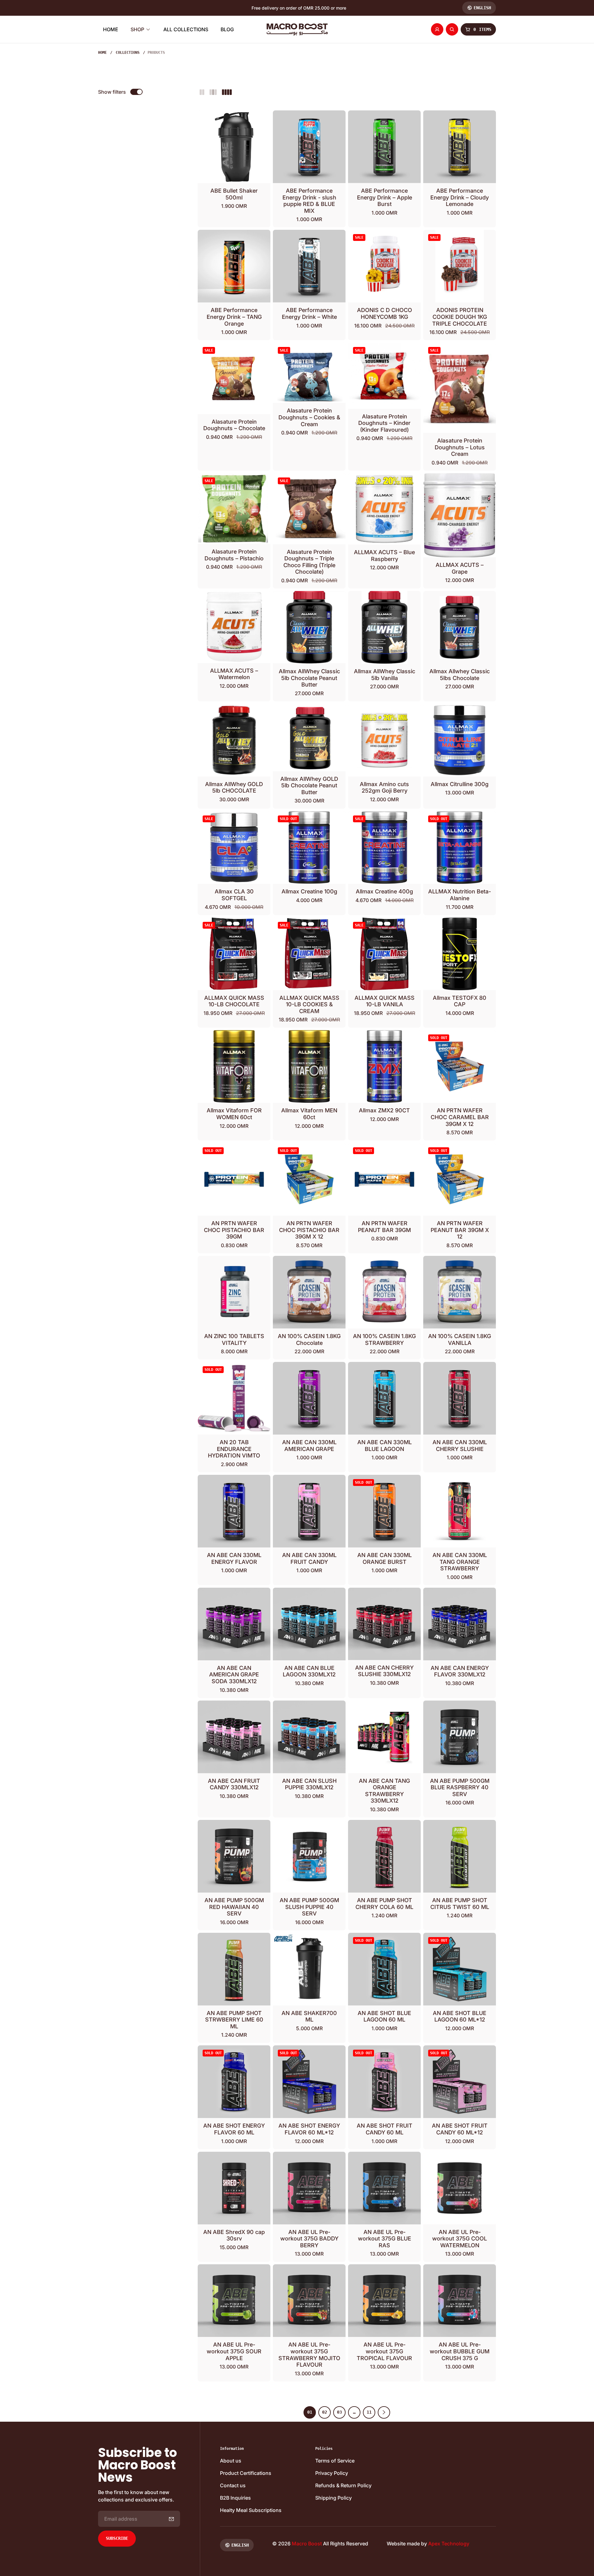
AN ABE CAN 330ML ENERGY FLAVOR (234, 1558)
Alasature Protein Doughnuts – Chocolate (234, 425)
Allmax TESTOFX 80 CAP (460, 1001)
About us (231, 2461)
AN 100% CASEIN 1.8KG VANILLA (460, 1339)
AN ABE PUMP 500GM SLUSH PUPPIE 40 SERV (309, 1907)
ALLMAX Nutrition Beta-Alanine (460, 895)
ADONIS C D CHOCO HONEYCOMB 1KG (385, 313)
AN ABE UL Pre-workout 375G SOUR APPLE (234, 2351)
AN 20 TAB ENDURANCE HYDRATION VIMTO (234, 1449)
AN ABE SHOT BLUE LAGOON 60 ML (384, 2016)
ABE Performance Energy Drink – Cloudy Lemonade (460, 197)
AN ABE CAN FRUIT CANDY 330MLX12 (234, 1784)
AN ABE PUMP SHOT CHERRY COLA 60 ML (384, 1904)
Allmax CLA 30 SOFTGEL (234, 895)
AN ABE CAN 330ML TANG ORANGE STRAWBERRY (460, 1562)
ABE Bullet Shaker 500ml (234, 194)
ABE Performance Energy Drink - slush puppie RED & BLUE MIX (309, 201)
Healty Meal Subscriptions (251, 2510)
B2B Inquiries (235, 2498)
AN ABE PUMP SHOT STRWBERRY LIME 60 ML (234, 2020)
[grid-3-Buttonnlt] (213, 92)
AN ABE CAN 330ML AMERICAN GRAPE (309, 1446)
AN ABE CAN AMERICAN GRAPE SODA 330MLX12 (234, 1675)
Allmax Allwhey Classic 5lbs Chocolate (460, 675)
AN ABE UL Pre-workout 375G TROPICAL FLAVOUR (384, 2351)
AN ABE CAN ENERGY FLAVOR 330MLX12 (460, 1671)
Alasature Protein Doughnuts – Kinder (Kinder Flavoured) (384, 423)
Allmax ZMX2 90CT (384, 1110)
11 (369, 2412)
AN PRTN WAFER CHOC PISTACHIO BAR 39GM (234, 1230)
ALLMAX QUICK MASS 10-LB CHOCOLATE (234, 1001)
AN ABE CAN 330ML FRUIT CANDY (309, 1558)
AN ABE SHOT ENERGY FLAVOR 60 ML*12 (309, 2129)
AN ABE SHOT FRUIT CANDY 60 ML (385, 2129)
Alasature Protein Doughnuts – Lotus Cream (460, 447)
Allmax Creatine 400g (384, 891)
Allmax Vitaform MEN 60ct (309, 1114)
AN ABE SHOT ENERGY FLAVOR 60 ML (234, 2129)
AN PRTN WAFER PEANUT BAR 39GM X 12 (460, 1230)
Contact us (233, 2485)
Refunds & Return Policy (343, 2485)
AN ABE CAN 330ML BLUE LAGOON (385, 1446)
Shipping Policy (334, 2498)
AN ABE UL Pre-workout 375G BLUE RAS (385, 2239)
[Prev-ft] (171, 2519)
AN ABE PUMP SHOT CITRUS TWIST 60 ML (460, 1904)
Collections (128, 53)
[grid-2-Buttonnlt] (202, 92)
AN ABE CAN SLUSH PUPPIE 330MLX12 (309, 1784)
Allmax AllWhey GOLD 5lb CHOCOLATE (234, 787)
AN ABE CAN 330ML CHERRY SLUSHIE (460, 1446)
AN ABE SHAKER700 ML (309, 2016)
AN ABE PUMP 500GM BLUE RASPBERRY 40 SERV (460, 1787)
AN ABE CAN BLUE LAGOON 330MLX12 (309, 1671)
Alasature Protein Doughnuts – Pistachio (234, 555)
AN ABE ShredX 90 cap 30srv (234, 2235)
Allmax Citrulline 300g (460, 784)
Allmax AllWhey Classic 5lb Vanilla (385, 675)
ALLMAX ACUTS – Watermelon (234, 674)
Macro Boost (307, 2544)
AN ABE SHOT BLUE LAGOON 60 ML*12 (460, 2016)
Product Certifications (246, 2473)
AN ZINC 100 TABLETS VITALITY (234, 1339)
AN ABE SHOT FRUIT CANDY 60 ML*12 (460, 2129)
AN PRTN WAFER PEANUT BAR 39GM (384, 1227)
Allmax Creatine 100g (309, 891)
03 (339, 2412)
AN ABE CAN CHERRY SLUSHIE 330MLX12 (384, 1671)
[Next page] (384, 2412)
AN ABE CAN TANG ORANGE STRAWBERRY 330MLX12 (384, 1791)
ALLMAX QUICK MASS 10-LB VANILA (385, 1001)
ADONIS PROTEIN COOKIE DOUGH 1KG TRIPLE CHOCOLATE (460, 317)
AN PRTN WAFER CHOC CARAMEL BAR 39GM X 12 (460, 1117)
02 (325, 2412)
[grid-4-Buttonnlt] (227, 92)
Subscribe (117, 2538)
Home (102, 53)
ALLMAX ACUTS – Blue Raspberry (384, 556)
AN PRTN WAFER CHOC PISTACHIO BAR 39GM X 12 (309, 1230)
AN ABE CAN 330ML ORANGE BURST (385, 1558)
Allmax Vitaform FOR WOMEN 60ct (234, 1114)
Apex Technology (449, 2544)
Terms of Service (335, 2461)
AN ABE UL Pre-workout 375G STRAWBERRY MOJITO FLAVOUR (309, 2355)
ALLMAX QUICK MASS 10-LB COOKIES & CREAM (309, 1004)
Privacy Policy (332, 2473)
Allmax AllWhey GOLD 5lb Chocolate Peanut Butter (309, 785)
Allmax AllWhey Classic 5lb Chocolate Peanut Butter (309, 678)
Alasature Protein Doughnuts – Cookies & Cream (309, 417)
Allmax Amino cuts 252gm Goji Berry (384, 787)
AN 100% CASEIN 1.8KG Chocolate (309, 1339)
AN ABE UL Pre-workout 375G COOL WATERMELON (460, 2239)
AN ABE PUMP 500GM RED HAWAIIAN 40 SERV (234, 1907)
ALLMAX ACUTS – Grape (460, 568)
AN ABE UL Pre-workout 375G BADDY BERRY (309, 2239)
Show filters (112, 92)
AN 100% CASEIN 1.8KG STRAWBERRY (384, 1339)
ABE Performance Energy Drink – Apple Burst (385, 197)
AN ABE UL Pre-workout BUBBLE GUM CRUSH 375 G (460, 2351)
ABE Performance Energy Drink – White (309, 313)
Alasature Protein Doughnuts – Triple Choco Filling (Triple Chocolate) (309, 562)
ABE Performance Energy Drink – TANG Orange (234, 317)
